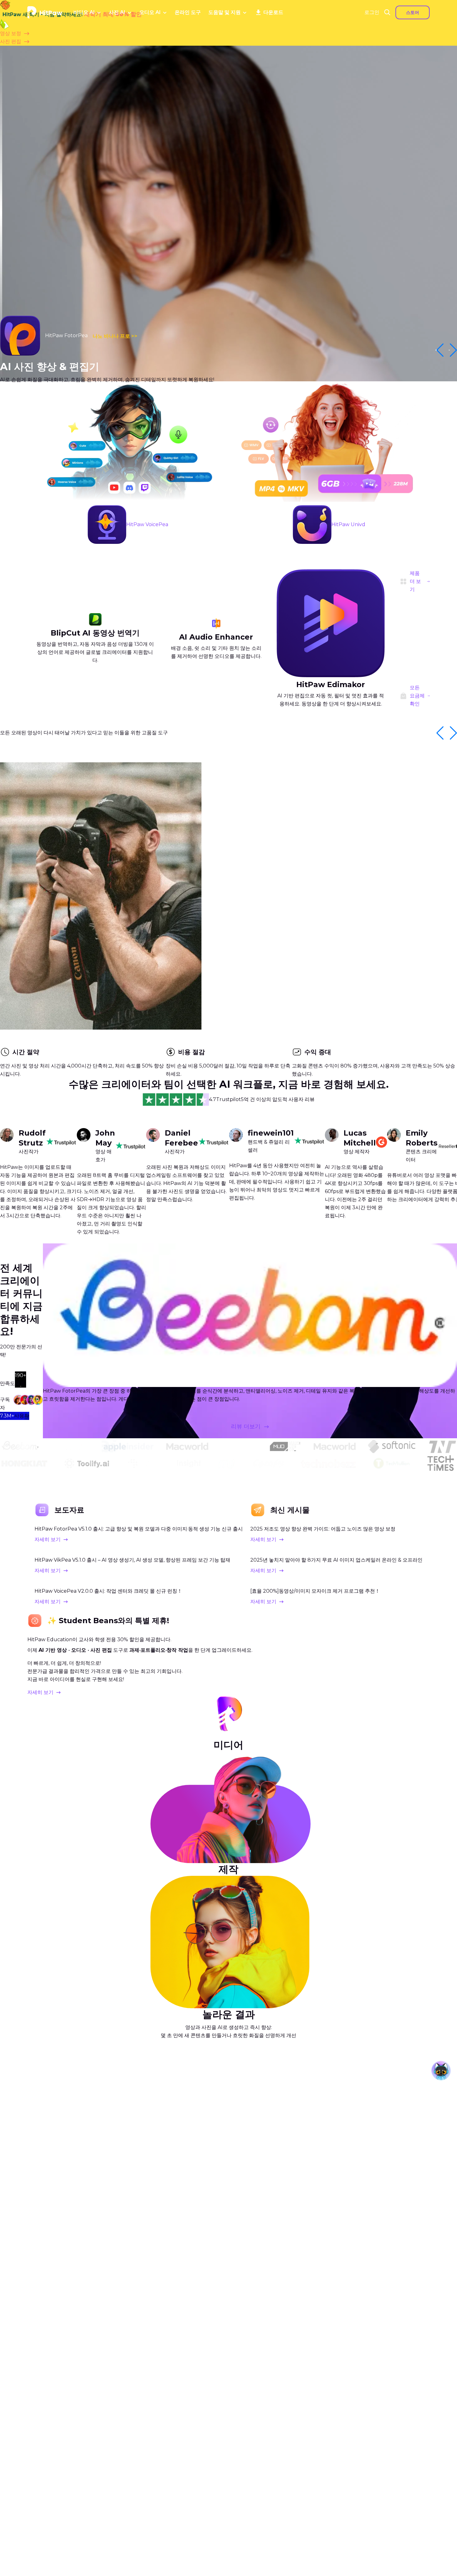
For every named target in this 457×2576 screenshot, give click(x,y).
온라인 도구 (188, 12)
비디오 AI (84, 12)
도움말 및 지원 (224, 12)
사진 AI (117, 12)
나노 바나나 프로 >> (115, 336)
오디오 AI (150, 12)
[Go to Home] (45, 12)
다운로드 (273, 12)
